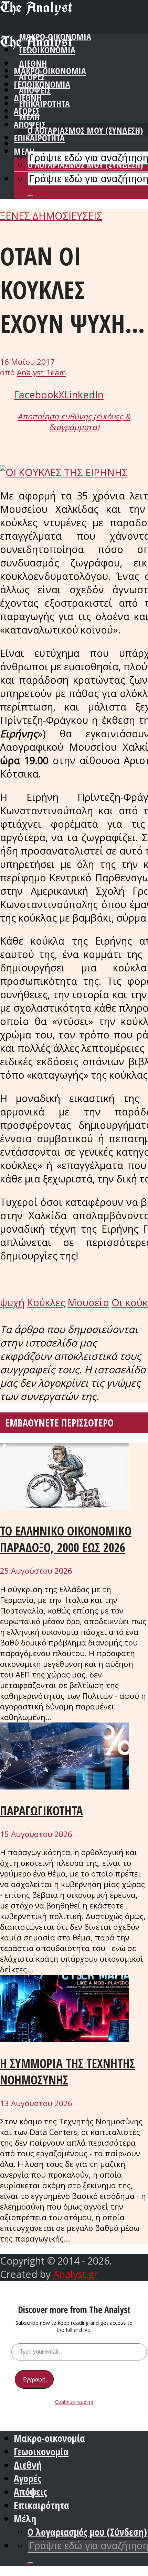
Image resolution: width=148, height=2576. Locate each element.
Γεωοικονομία (42, 84)
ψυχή (12, 1302)
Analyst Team (41, 372)
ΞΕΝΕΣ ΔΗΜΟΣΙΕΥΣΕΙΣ (51, 216)
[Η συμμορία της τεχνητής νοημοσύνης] (65, 2038)
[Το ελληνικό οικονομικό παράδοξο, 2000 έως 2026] (65, 1506)
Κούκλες (46, 1302)
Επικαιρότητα (39, 138)
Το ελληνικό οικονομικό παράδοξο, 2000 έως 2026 (66, 1539)
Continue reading (74, 2402)
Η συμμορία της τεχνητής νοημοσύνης (67, 2071)
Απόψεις (30, 125)
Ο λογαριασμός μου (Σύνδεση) (85, 130)
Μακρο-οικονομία (50, 71)
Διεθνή (28, 98)
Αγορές (27, 111)
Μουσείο (88, 1302)
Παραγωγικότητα (41, 1810)
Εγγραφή (34, 2379)
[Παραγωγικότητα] (65, 1786)
